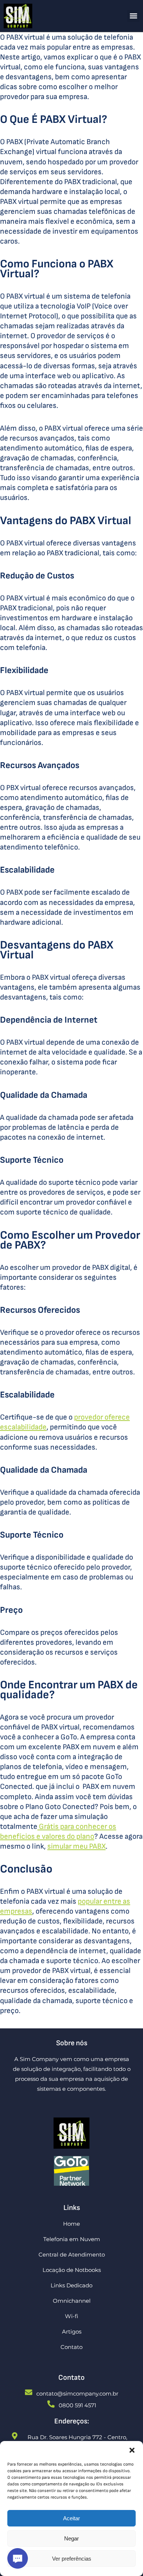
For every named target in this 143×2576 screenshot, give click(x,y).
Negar (71, 2538)
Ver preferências (72, 2559)
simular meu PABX (76, 1846)
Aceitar (71, 2518)
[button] (132, 2450)
